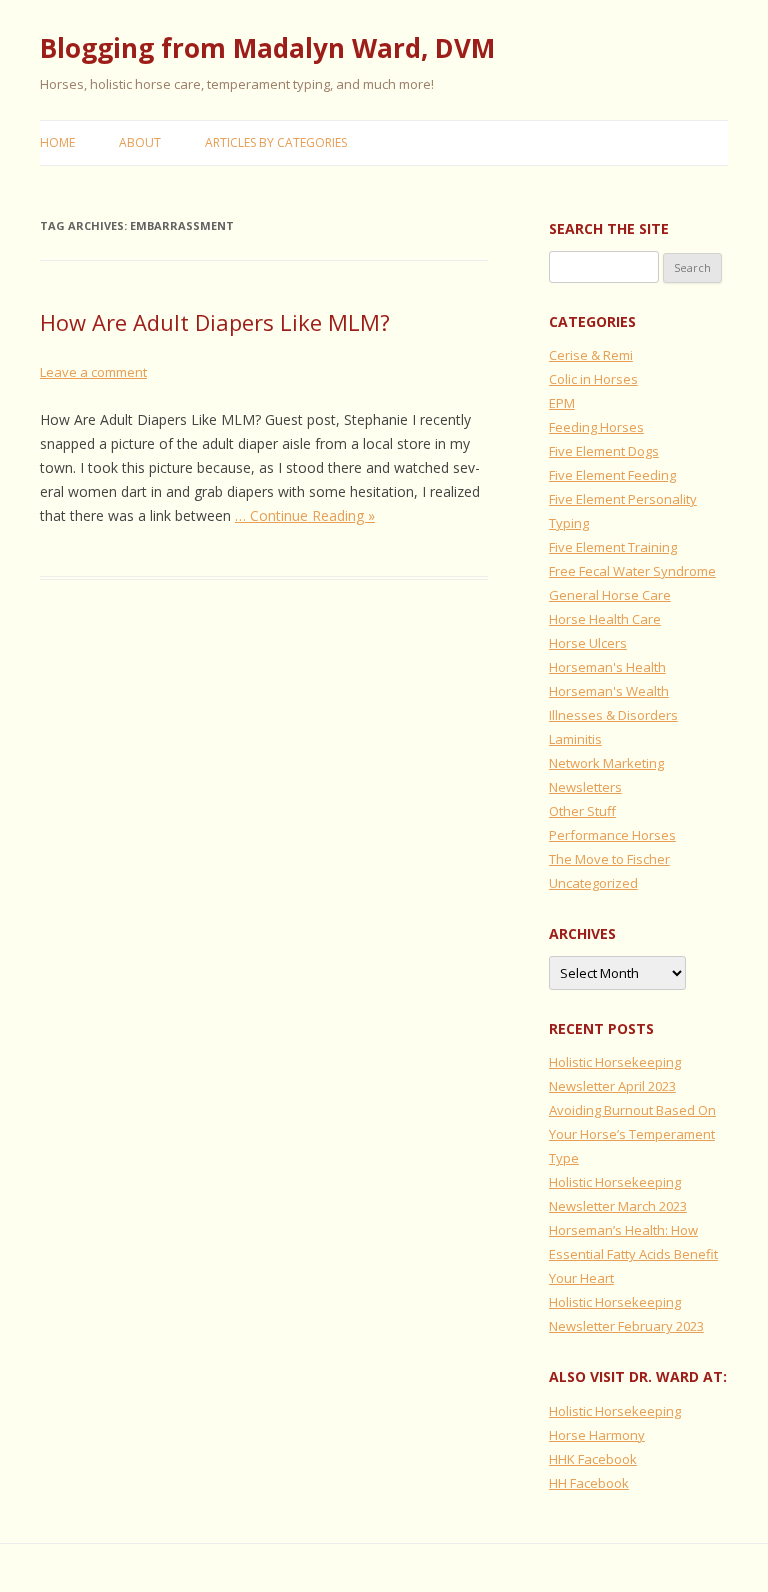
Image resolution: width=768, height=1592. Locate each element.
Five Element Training (613, 547)
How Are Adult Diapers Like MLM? (215, 322)
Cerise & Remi (591, 355)
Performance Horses (612, 835)
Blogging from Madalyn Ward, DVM (267, 48)
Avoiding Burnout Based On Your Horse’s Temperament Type (632, 1134)
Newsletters (585, 787)
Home (57, 142)
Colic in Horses (593, 379)
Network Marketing (606, 763)
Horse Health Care (605, 619)
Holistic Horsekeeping (615, 1411)
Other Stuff (582, 811)
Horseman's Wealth (609, 691)
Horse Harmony (597, 1435)
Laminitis (575, 739)
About (140, 142)
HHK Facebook (593, 1459)
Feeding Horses (596, 427)
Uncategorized (593, 883)
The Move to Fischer (609, 859)
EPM (562, 403)
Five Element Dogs (604, 451)
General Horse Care (610, 595)
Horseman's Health (607, 667)
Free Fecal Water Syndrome (632, 571)
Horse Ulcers (588, 643)
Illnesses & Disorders (613, 715)
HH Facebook (589, 1483)
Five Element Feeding (612, 475)
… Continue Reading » (305, 515)
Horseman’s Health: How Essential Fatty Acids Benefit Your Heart (633, 1254)
